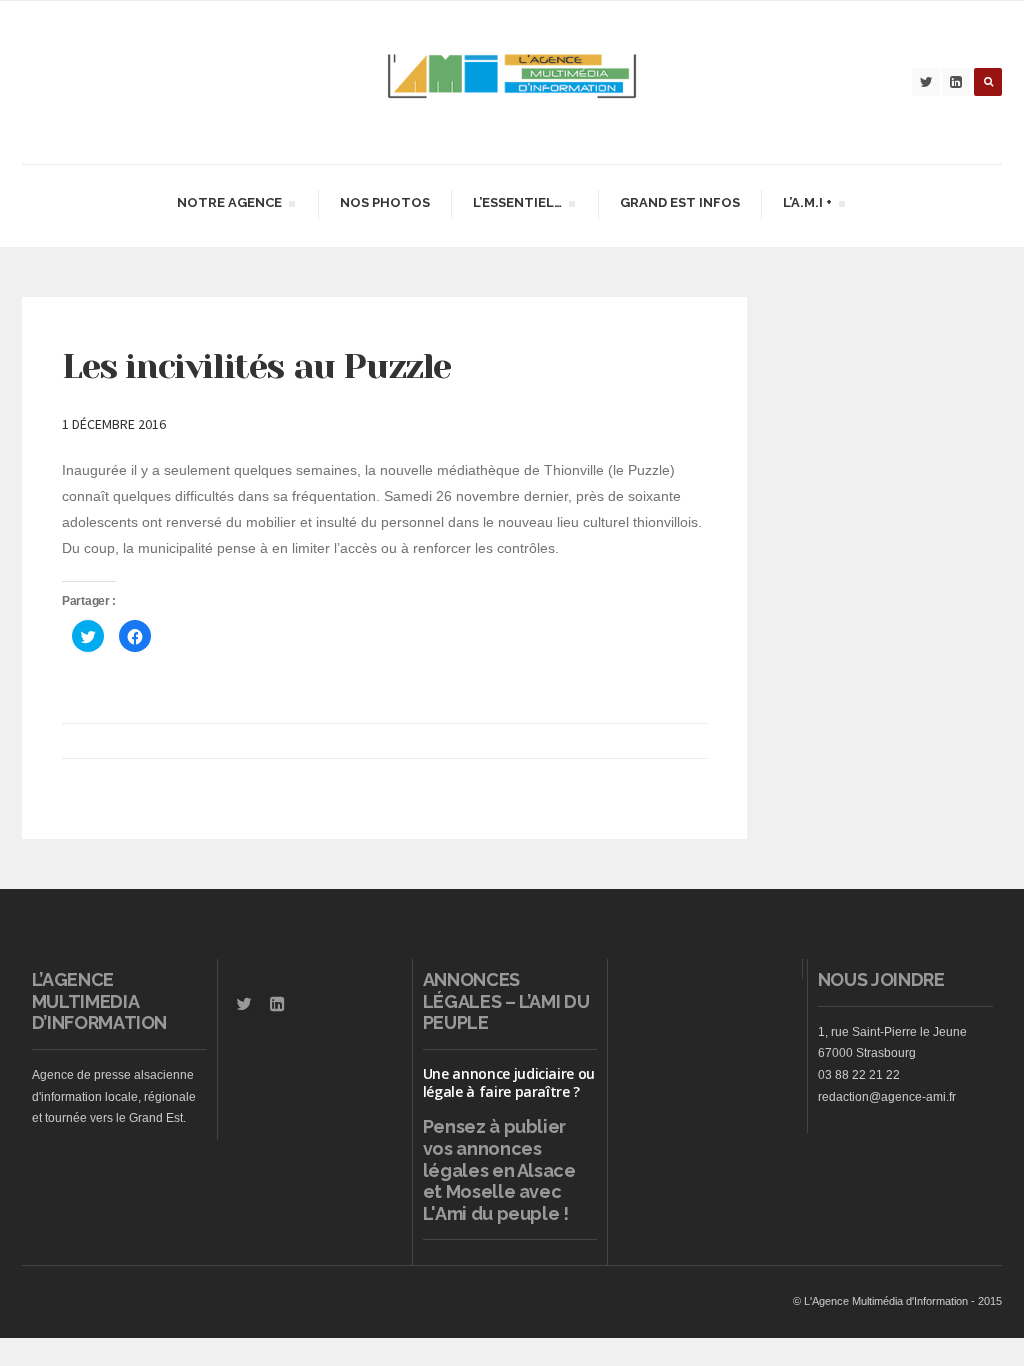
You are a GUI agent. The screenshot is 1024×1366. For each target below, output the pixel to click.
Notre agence (229, 205)
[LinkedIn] (956, 82)
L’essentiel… (517, 205)
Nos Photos (385, 202)
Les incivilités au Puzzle (256, 366)
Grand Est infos (680, 202)
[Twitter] (926, 82)
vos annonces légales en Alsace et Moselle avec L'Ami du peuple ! (499, 1181)
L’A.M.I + (807, 205)
